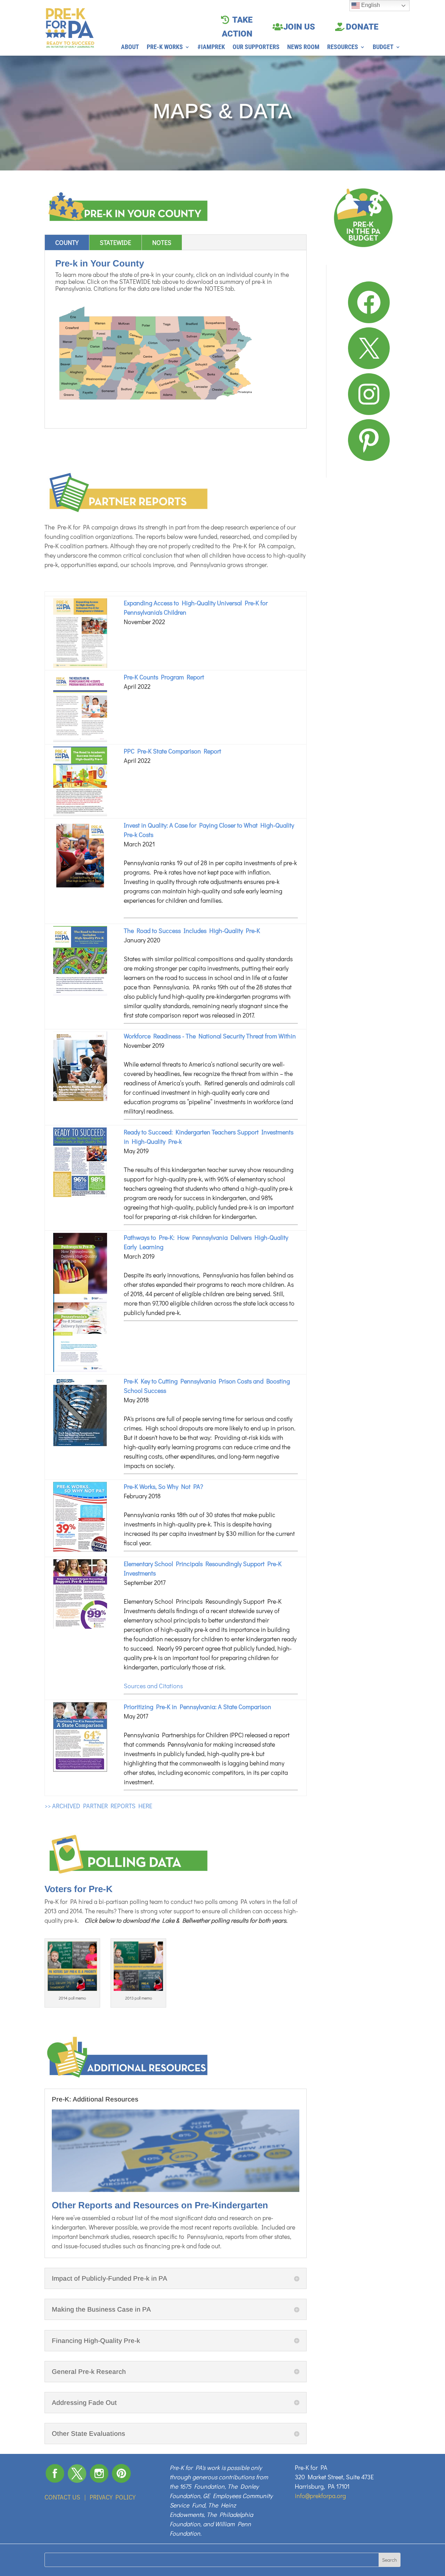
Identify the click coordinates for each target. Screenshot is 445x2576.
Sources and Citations (153, 1686)
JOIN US (299, 27)
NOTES (162, 242)
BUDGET (383, 47)
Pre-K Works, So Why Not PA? (163, 1486)
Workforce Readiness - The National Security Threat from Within (210, 1036)
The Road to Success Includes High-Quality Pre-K (192, 931)
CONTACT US (62, 2497)
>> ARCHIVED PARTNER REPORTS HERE (98, 1806)
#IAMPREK (211, 47)
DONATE (362, 27)
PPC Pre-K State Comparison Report (172, 751)
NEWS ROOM (303, 47)
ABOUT (130, 47)
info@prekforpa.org (320, 2496)
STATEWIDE (115, 242)
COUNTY (67, 242)
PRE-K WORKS (165, 47)
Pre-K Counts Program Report (164, 677)
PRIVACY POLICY (113, 2497)
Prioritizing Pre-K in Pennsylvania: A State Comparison (197, 1707)
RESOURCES (343, 47)
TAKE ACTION (237, 27)
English (370, 5)
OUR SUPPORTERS (256, 47)
